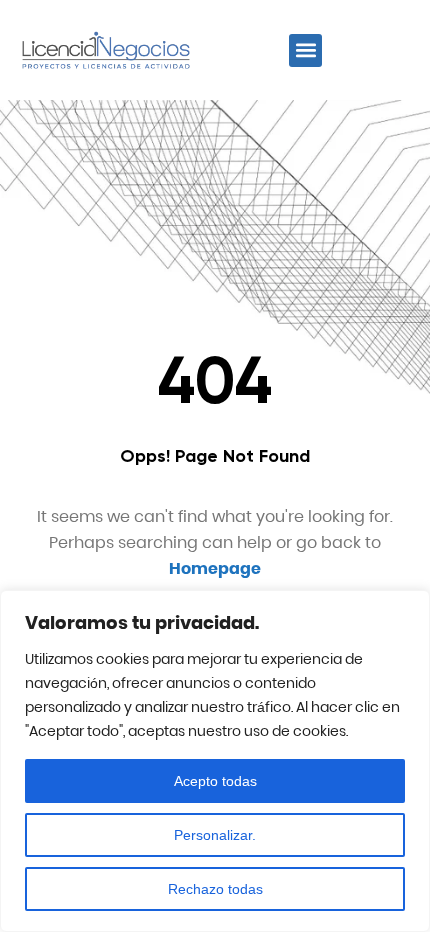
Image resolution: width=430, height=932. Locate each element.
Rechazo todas (215, 889)
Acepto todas (215, 781)
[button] (305, 50)
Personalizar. (215, 835)
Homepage (215, 568)
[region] (215, 761)
